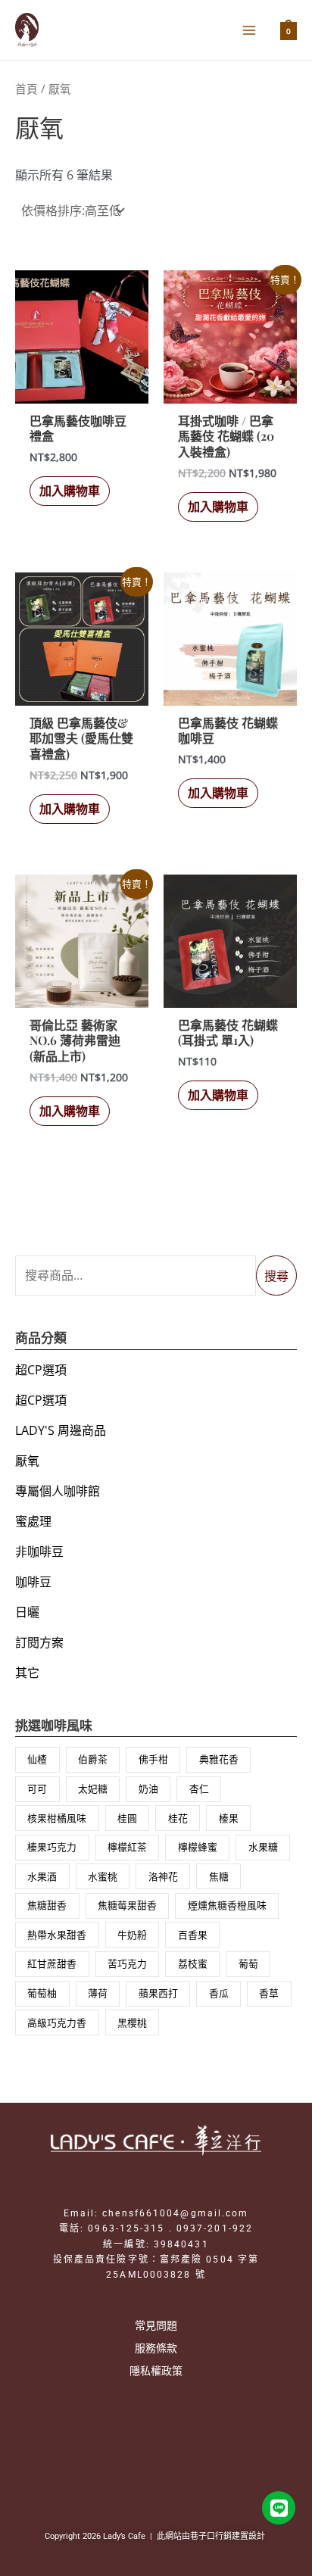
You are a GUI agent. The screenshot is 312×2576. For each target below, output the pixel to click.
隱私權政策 (156, 2370)
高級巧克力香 (57, 2022)
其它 (27, 1673)
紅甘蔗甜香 (52, 1963)
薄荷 (98, 1993)
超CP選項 (41, 1370)
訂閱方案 (39, 1642)
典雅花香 (219, 1759)
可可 (37, 1789)
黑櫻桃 (132, 2022)
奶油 (148, 1789)
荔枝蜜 (193, 1963)
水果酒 (42, 1876)
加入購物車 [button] (70, 491)
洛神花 (163, 1876)
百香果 (193, 1935)
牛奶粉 (132, 1935)
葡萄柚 (42, 1993)
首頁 (27, 89)
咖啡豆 (33, 1582)
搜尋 (276, 1276)
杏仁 (199, 1789)
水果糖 (263, 1847)
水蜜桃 (103, 1876)
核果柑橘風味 (57, 1818)
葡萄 (248, 1963)
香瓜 (219, 1993)
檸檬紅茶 (127, 1847)
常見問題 (156, 2325)
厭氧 (27, 1461)
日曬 (27, 1612)
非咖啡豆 (39, 1552)
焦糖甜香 (47, 1905)
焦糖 (219, 1876)
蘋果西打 (158, 1993)
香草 (269, 1993)
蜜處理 (33, 1521)
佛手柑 (153, 1759)
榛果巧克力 (52, 1847)
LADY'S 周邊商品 (61, 1430)
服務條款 (156, 2348)
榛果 (229, 1818)
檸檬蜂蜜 (198, 1847)
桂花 (178, 1818)
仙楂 (37, 1759)
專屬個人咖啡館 (58, 1491)
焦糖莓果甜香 (127, 1905)
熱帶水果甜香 (57, 1935)
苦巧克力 (127, 1963)
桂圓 (127, 1818)
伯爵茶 (93, 1759)
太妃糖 (93, 1789)
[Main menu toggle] (249, 30)
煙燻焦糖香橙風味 (227, 1905)
